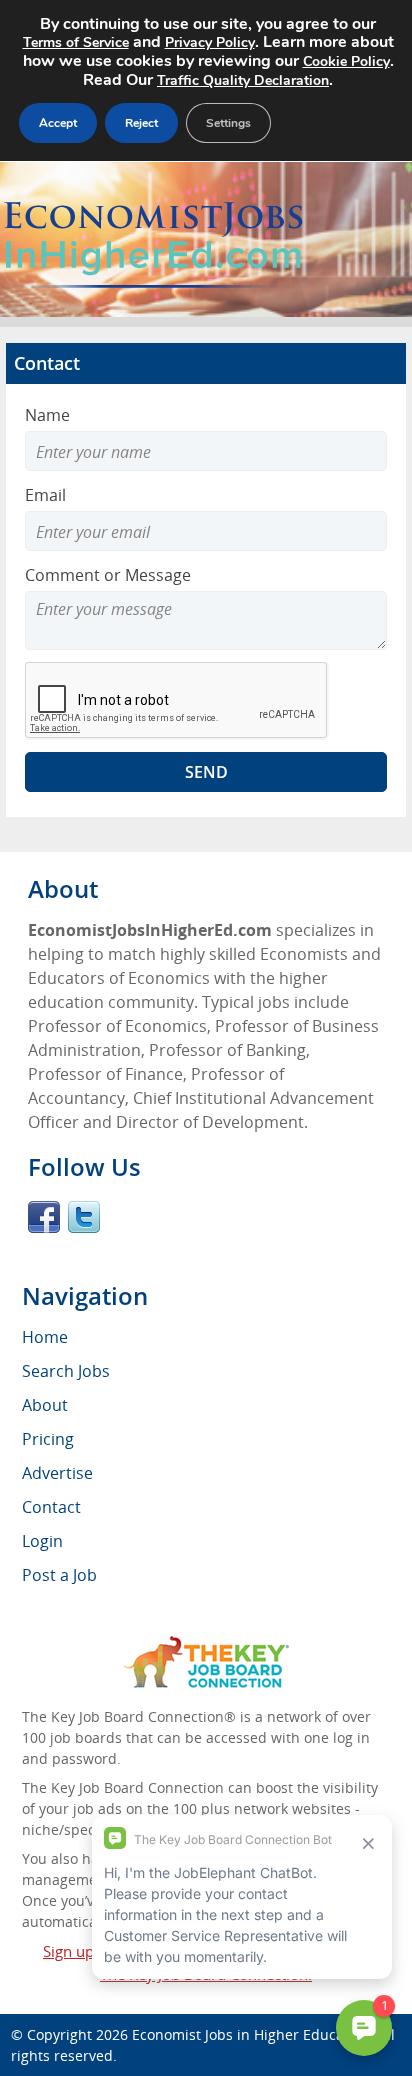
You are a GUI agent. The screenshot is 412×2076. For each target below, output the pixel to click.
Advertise (57, 1473)
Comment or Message (108, 575)
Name (47, 415)
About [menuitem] (45, 1405)
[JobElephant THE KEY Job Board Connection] (206, 1645)
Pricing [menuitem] (48, 1439)
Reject (141, 123)
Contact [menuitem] (51, 1507)
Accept (58, 123)
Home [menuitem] (45, 1337)
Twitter (84, 1217)
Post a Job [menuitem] (59, 1575)
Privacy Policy (210, 42)
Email (45, 495)
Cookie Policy (346, 61)
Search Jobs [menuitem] (66, 1371)
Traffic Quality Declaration (243, 80)
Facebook (44, 1217)
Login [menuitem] (42, 1541)
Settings (228, 123)
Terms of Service (76, 42)
